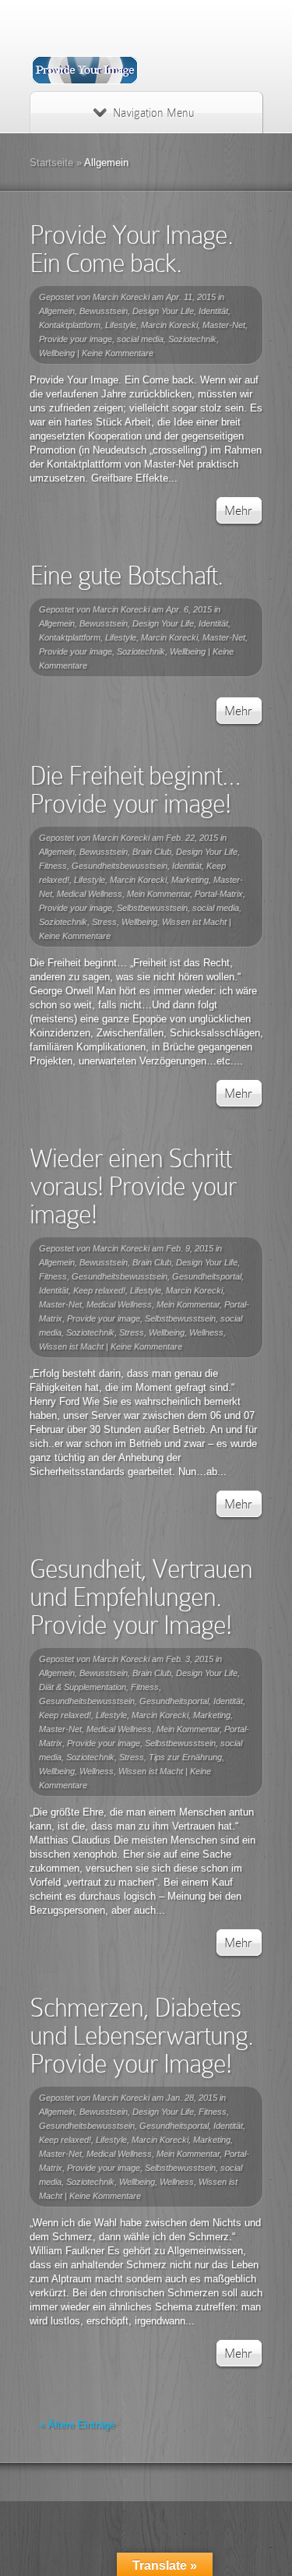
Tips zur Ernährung (185, 1757)
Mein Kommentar (158, 894)
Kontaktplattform (70, 325)
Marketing (190, 880)
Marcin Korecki (121, 297)
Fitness (53, 866)
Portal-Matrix (219, 894)
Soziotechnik (192, 339)
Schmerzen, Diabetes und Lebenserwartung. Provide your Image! (141, 2036)
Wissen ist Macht (194, 922)
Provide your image (76, 339)
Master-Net (224, 325)
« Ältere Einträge (77, 2424)
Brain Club (152, 852)
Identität (213, 311)
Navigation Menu (153, 113)
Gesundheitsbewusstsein (120, 866)
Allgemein (57, 311)
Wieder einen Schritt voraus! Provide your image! (133, 1186)
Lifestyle (121, 325)
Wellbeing (57, 353)
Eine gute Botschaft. (126, 575)
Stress (104, 922)
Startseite (51, 162)
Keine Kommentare (118, 353)
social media (140, 339)
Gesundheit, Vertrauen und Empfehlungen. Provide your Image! (141, 1597)
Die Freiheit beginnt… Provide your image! (135, 790)
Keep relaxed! (99, 1290)
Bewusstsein (104, 311)
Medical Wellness (90, 894)
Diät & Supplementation (83, 1687)
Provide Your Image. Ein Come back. (131, 249)
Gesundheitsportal (207, 1276)
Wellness (206, 1332)
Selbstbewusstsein (152, 908)
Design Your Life (163, 311)
